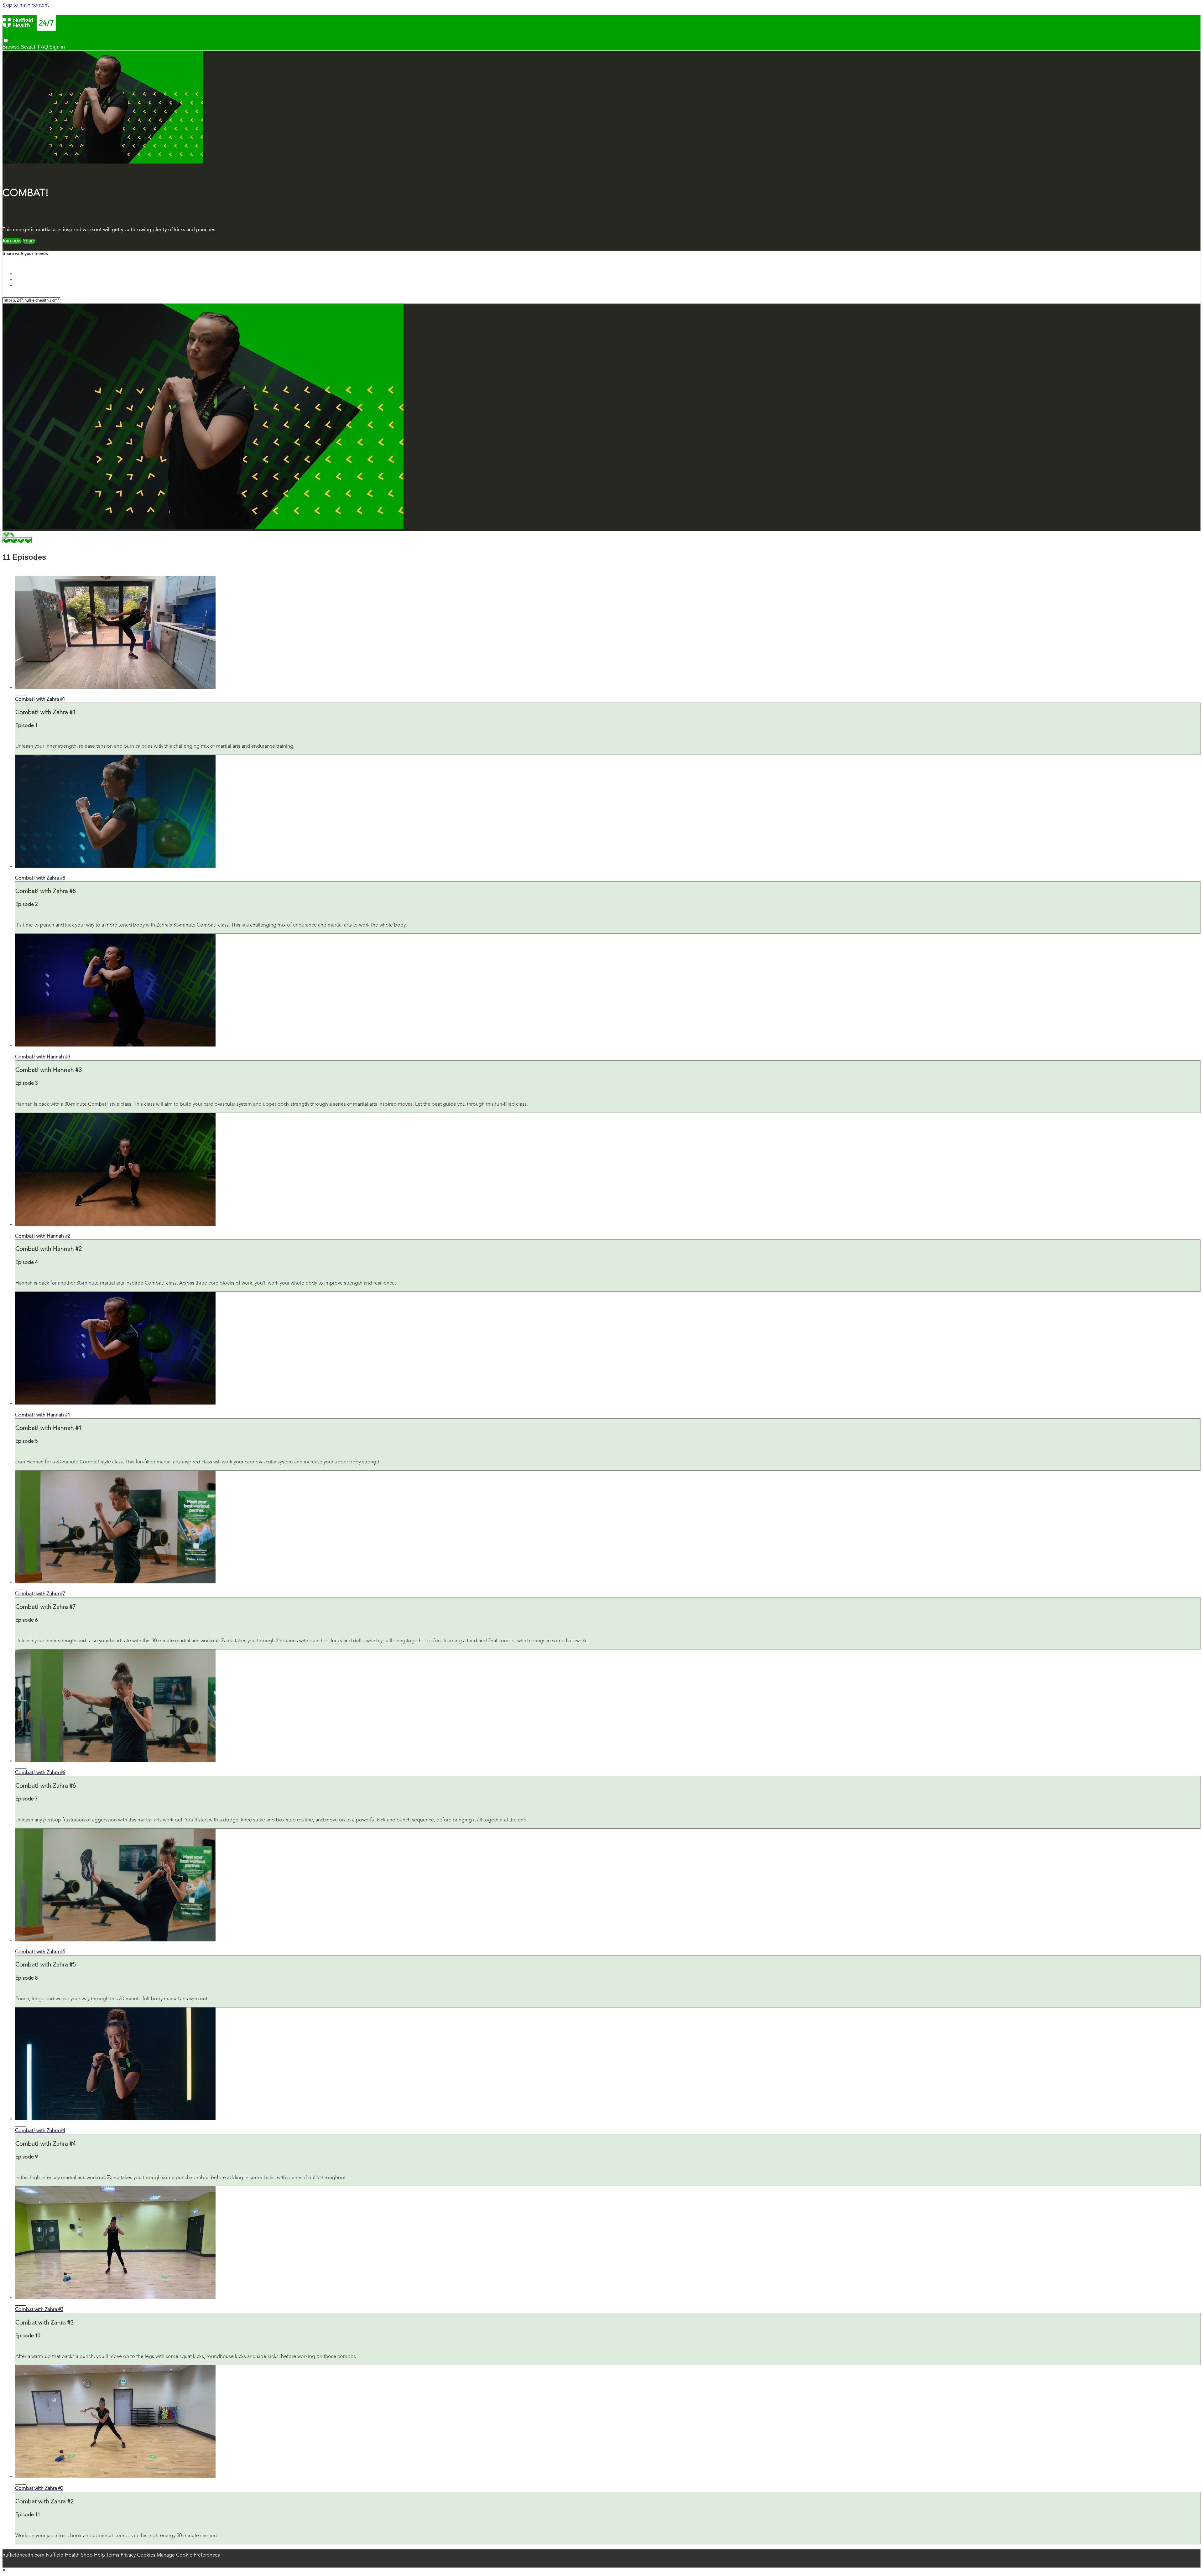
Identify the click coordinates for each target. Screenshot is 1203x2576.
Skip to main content (26, 5)
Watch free (12, 241)
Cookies (147, 2555)
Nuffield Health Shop (69, 2555)
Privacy (129, 2555)
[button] (6, 41)
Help (100, 2555)
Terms (113, 2555)
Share (29, 241)
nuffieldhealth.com (23, 2555)
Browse (12, 47)
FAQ (43, 47)
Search (29, 47)
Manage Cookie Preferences (188, 2555)
